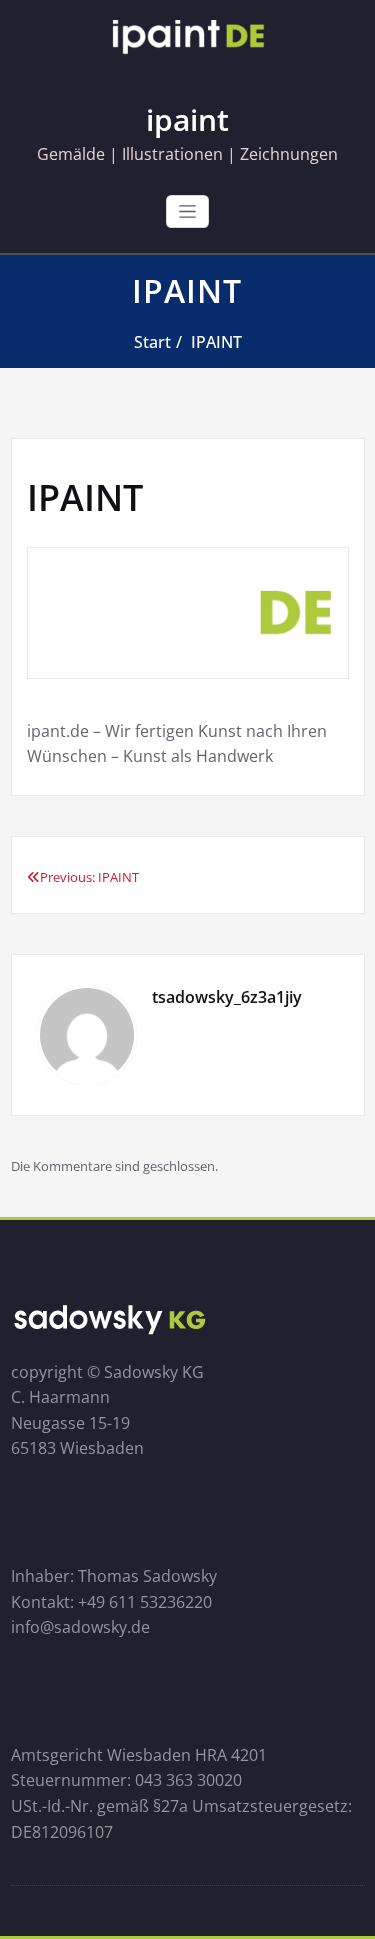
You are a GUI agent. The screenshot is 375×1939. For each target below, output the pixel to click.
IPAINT (216, 342)
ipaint (187, 119)
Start (152, 342)
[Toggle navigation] (187, 211)
